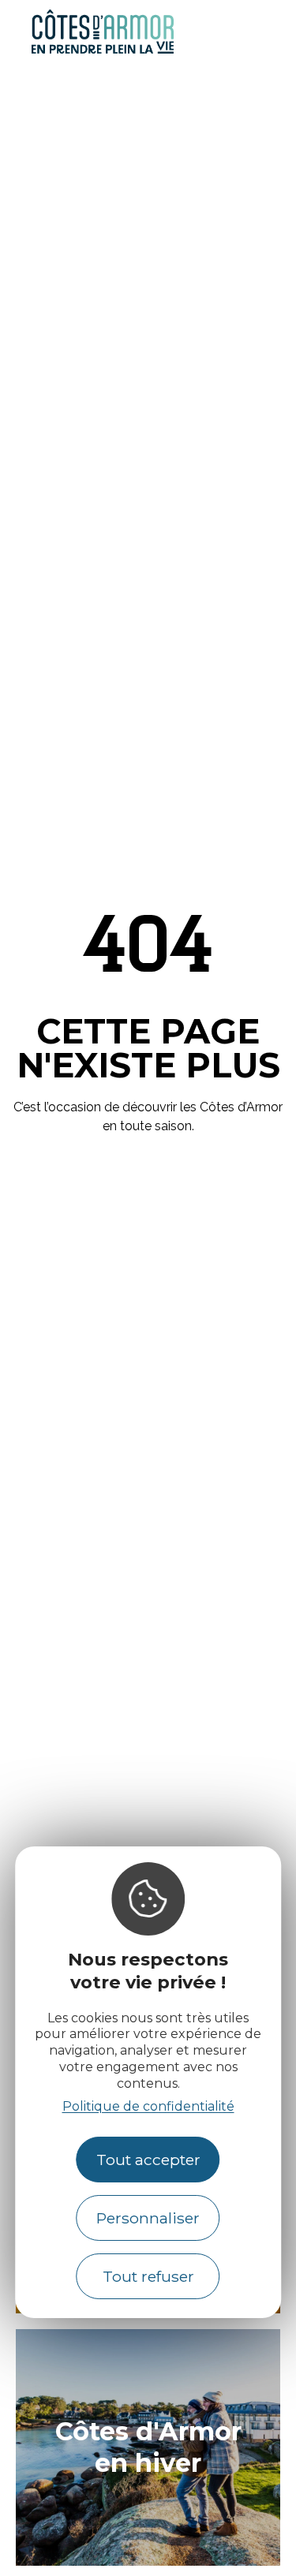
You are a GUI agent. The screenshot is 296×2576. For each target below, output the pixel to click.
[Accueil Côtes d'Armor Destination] (103, 51)
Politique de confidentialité (148, 2106)
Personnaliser (148, 2218)
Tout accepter (148, 2160)
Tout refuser (148, 2276)
